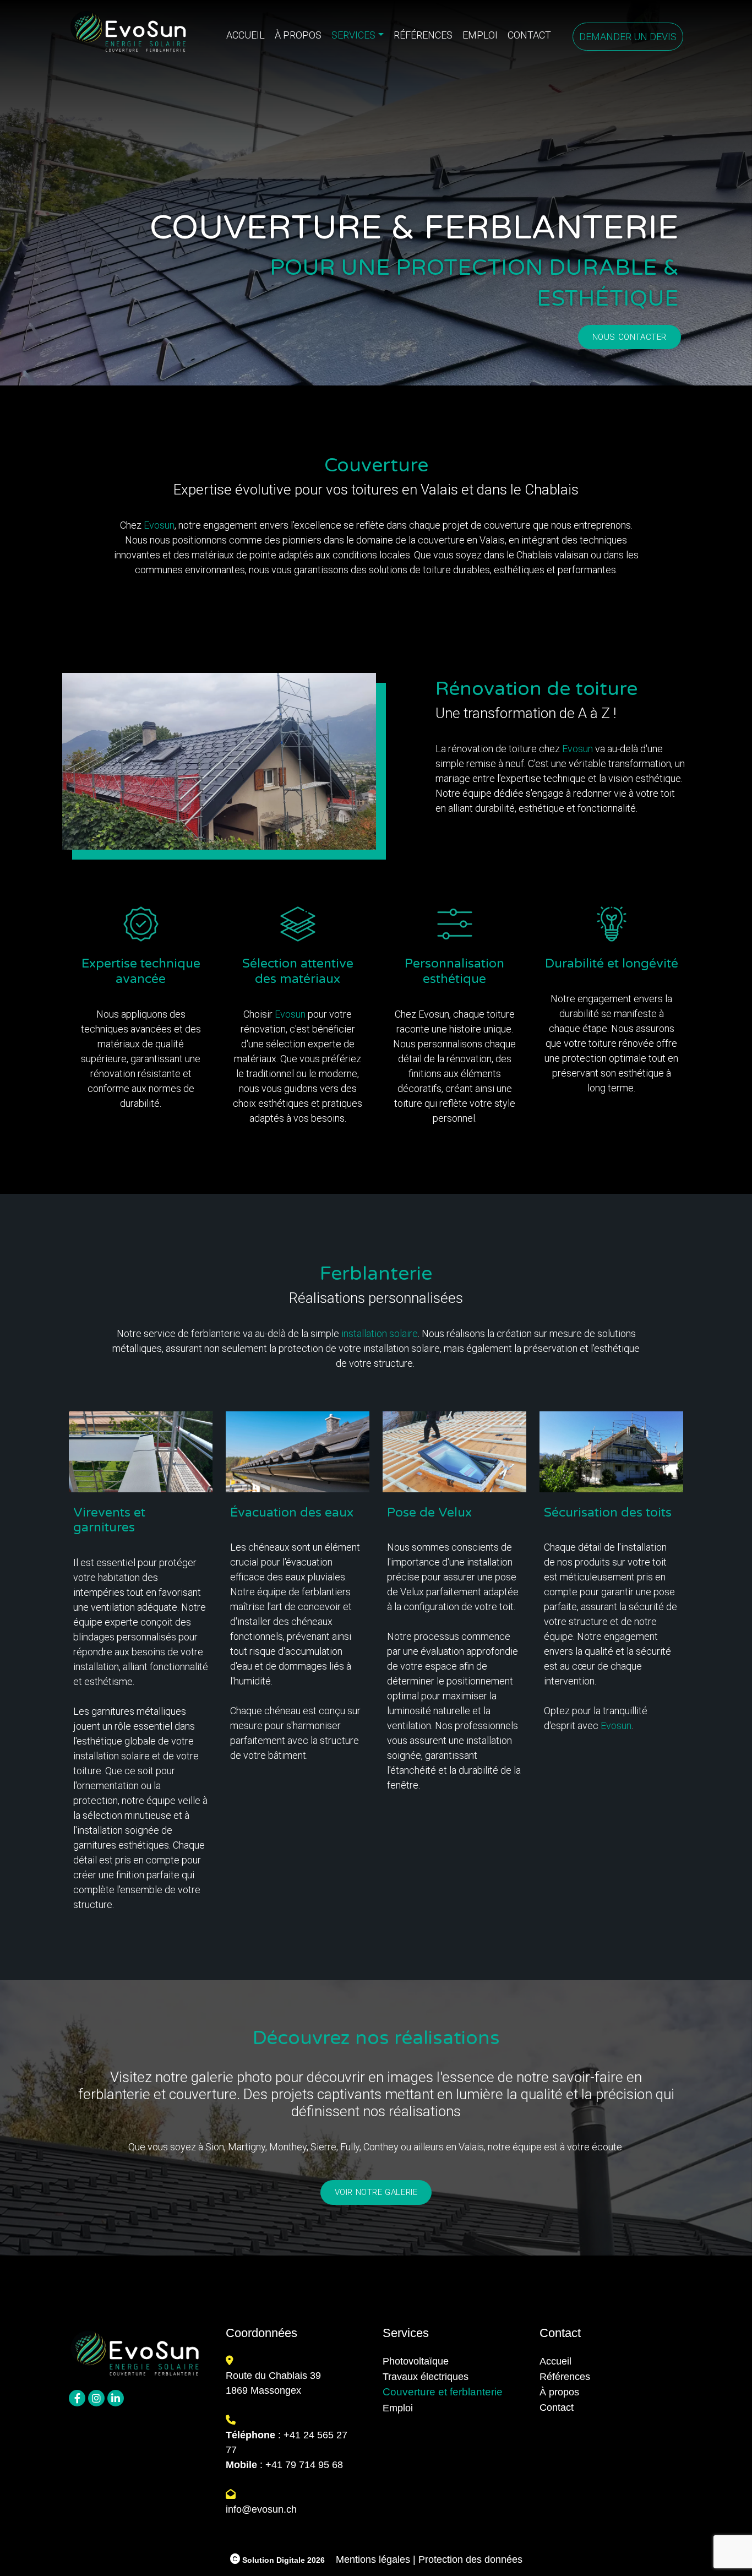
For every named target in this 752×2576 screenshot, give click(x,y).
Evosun (159, 525)
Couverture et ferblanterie (443, 2392)
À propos (298, 35)
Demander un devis (628, 37)
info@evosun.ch (261, 2509)
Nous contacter (630, 337)
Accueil (246, 35)
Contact (529, 35)
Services (353, 35)
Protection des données (470, 2559)
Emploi (480, 35)
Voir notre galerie (376, 2192)
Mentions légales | (376, 2559)
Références (423, 35)
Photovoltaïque (416, 2361)
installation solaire (380, 1333)
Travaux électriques (426, 2377)
